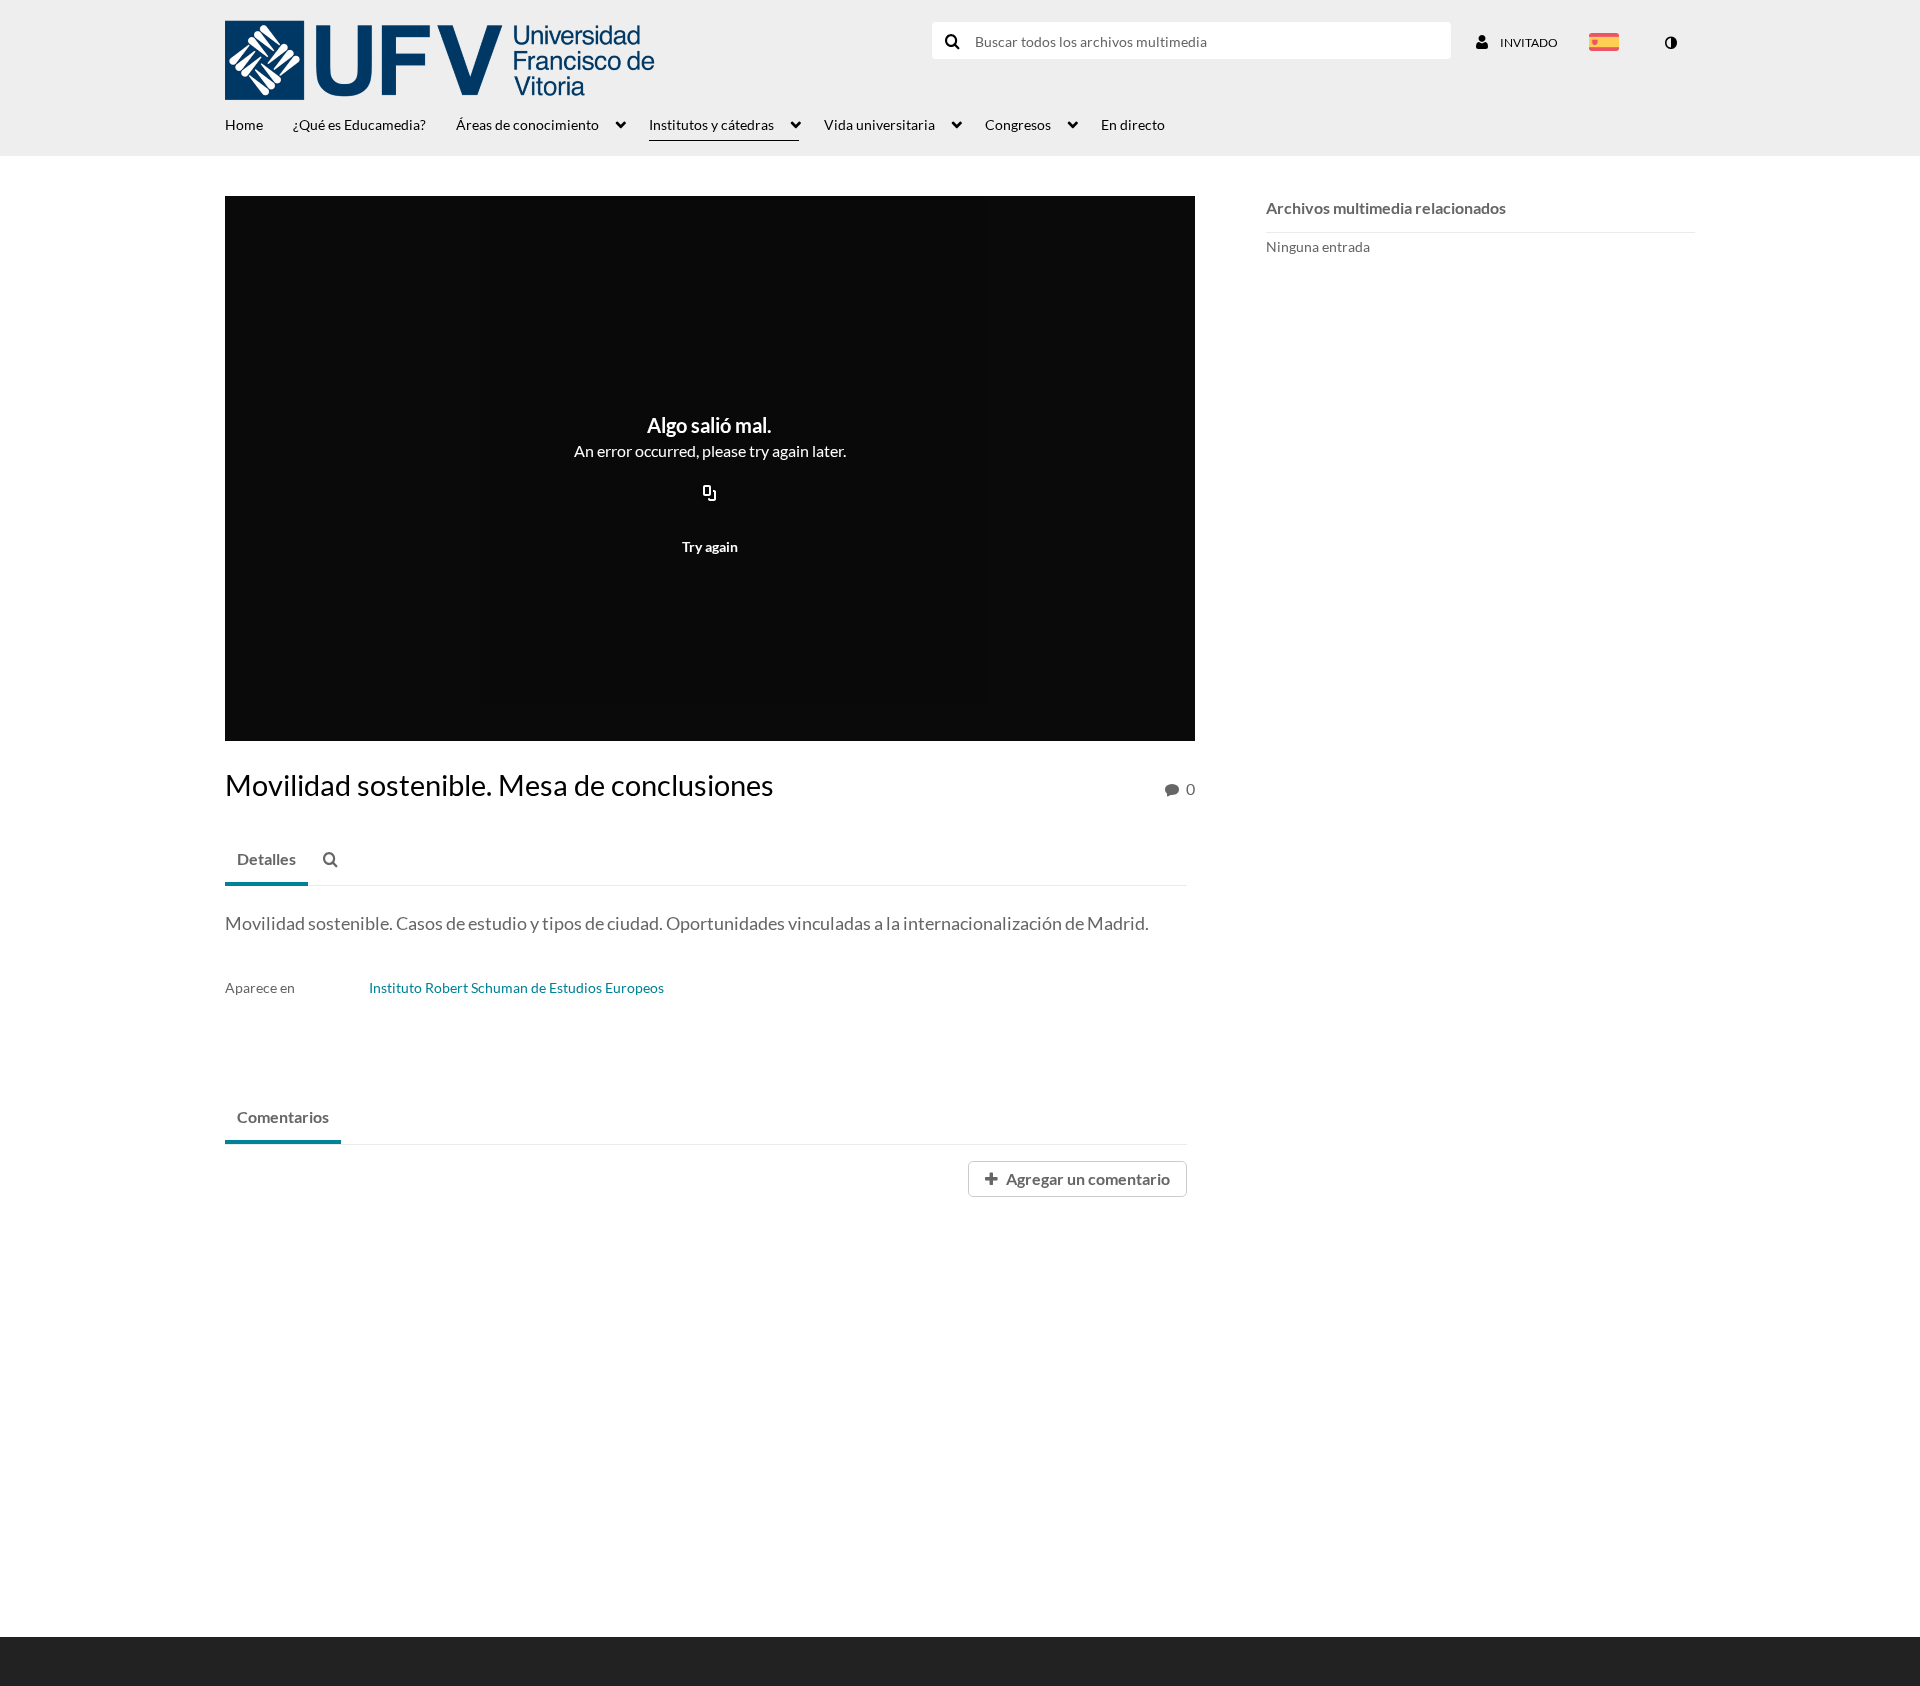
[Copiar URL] (710, 494)
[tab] (266, 860)
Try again (710, 546)
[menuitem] (259, 123)
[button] (336, 860)
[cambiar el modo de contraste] (1670, 43)
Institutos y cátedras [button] (711, 124)
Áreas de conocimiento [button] (527, 124)
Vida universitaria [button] (879, 124)
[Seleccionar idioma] (1608, 44)
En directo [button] (1133, 124)
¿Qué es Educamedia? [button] (359, 124)
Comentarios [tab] (283, 1116)
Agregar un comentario (1086, 1178)
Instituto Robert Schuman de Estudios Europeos (516, 987)
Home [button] (244, 124)
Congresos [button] (1018, 124)
